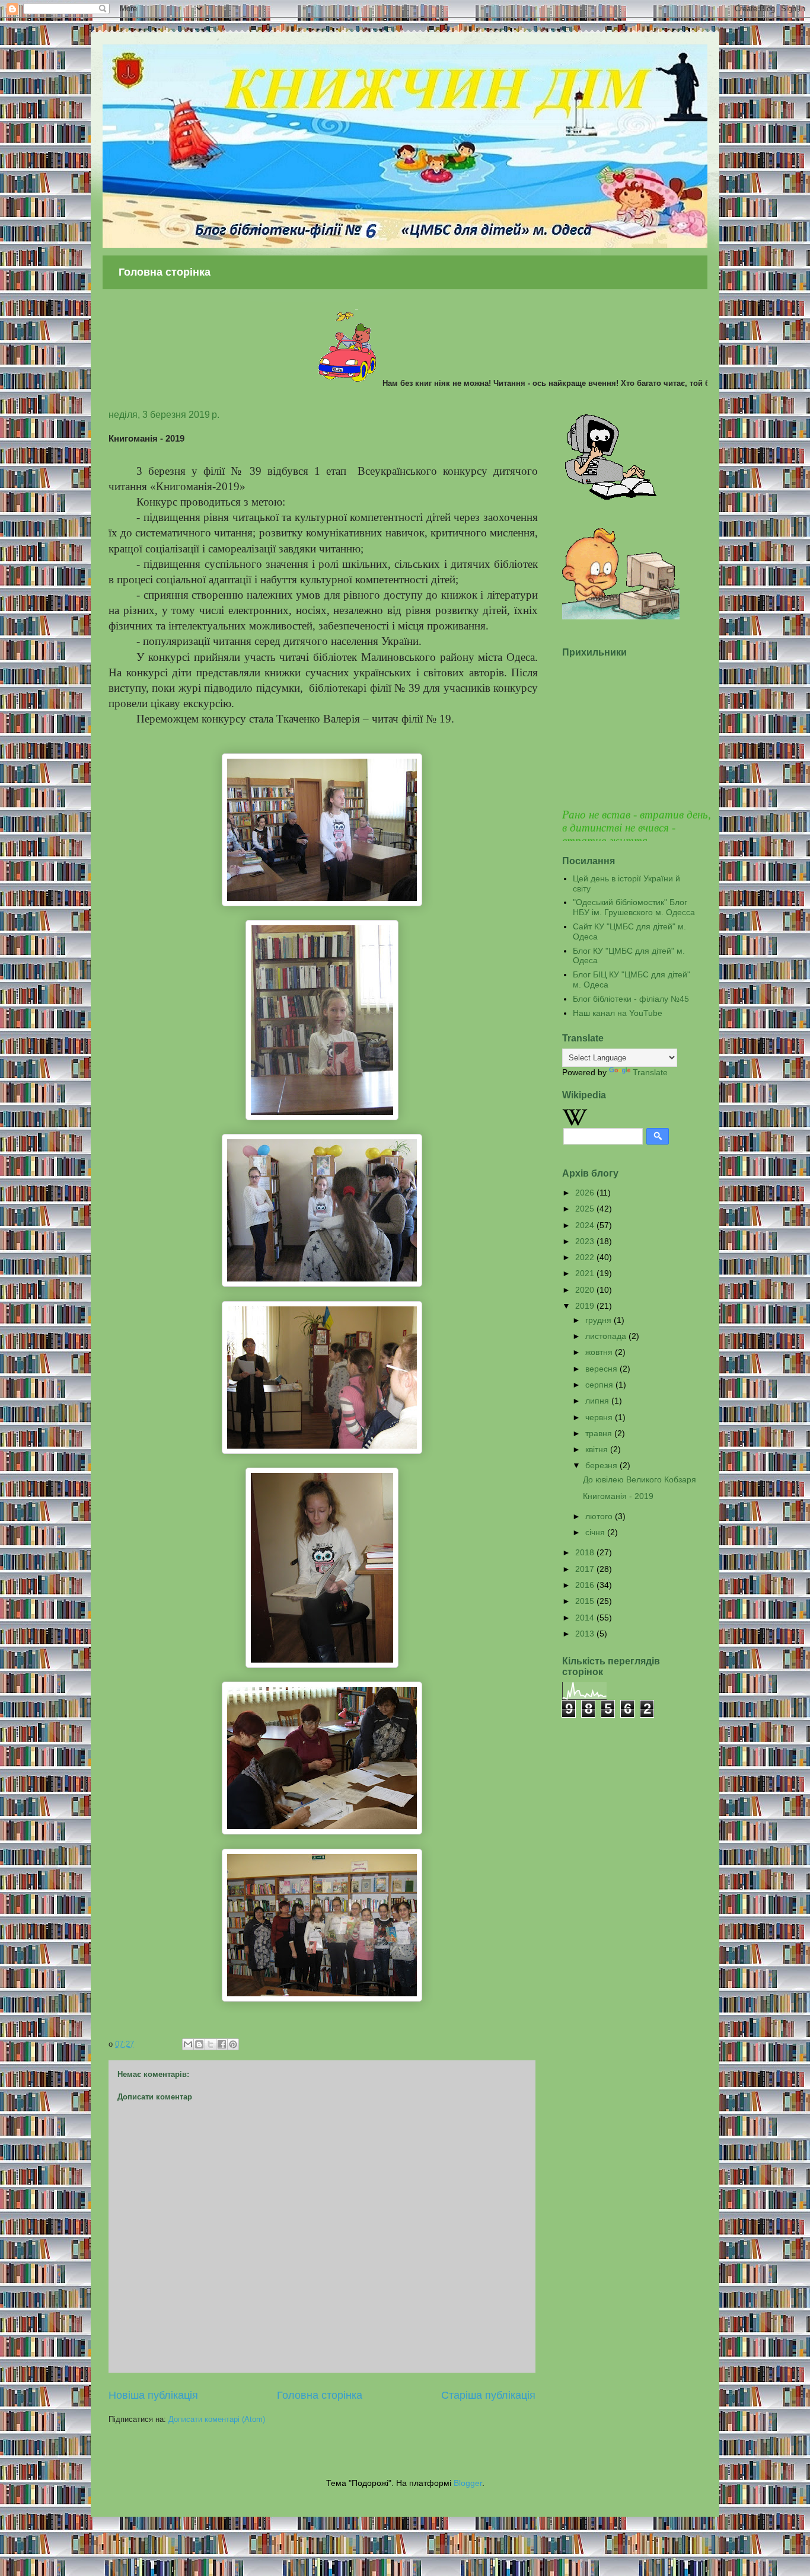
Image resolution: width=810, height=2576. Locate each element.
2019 (586, 1306)
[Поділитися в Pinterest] (233, 2044)
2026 (586, 1193)
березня (602, 1465)
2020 (586, 1290)
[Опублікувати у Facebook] (222, 2044)
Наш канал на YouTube (618, 1013)
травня (600, 1433)
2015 (586, 1601)
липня (598, 1401)
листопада (607, 1336)
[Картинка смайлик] (611, 497)
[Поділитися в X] (211, 2044)
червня (600, 1417)
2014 (586, 1618)
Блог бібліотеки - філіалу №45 (631, 999)
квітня (598, 1449)
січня (596, 1532)
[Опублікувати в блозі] (199, 2044)
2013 (586, 1634)
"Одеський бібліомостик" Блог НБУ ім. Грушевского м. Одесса (634, 907)
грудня (599, 1320)
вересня (602, 1369)
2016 (586, 1585)
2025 (586, 1209)
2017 (586, 1569)
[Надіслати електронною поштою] (188, 2044)
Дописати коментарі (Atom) (217, 2419)
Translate (650, 1072)
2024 (586, 1225)
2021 (586, 1273)
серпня (600, 1385)
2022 (586, 1257)
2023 (586, 1241)
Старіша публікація (488, 2395)
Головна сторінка (165, 272)
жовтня (600, 1352)
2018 (586, 1552)
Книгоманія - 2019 (618, 1496)
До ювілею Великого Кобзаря (640, 1479)
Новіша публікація (153, 2395)
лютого (600, 1516)
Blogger (468, 2483)
